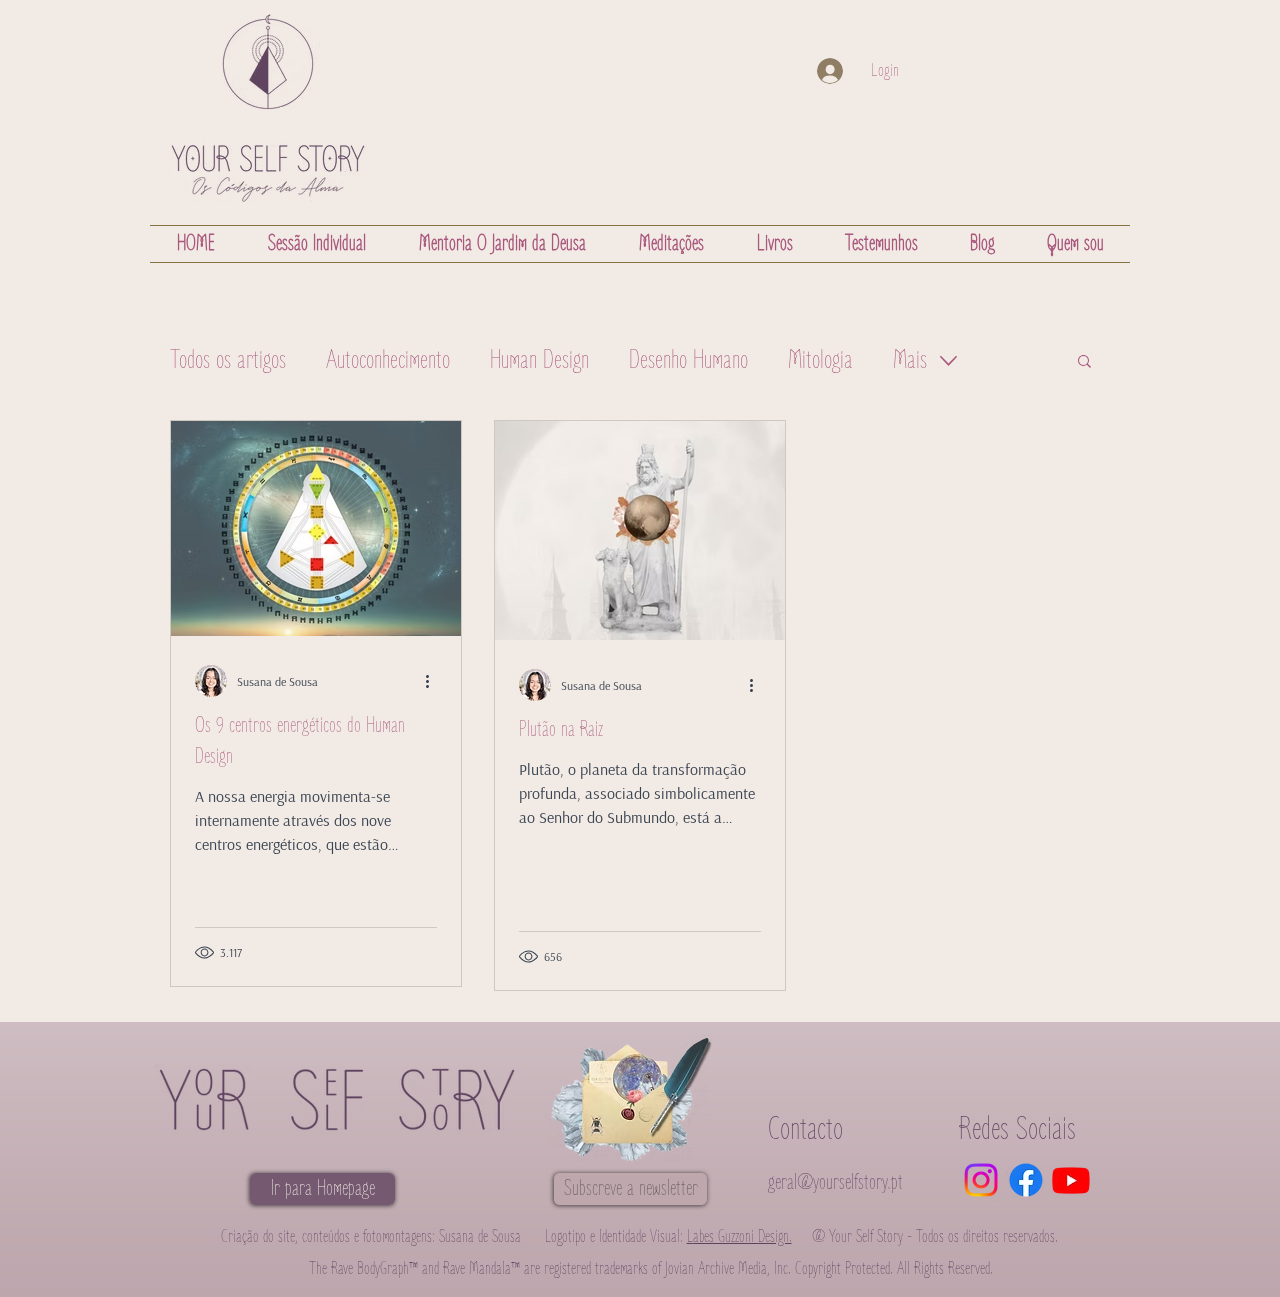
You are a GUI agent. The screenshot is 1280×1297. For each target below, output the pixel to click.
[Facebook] (1026, 1180)
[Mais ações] (434, 681)
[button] (1084, 362)
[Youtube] (1071, 1180)
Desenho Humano (688, 360)
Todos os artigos (228, 360)
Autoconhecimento (388, 360)
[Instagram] (981, 1180)
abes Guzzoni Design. (739, 1237)
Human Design (539, 360)
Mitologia (820, 360)
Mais (910, 360)
